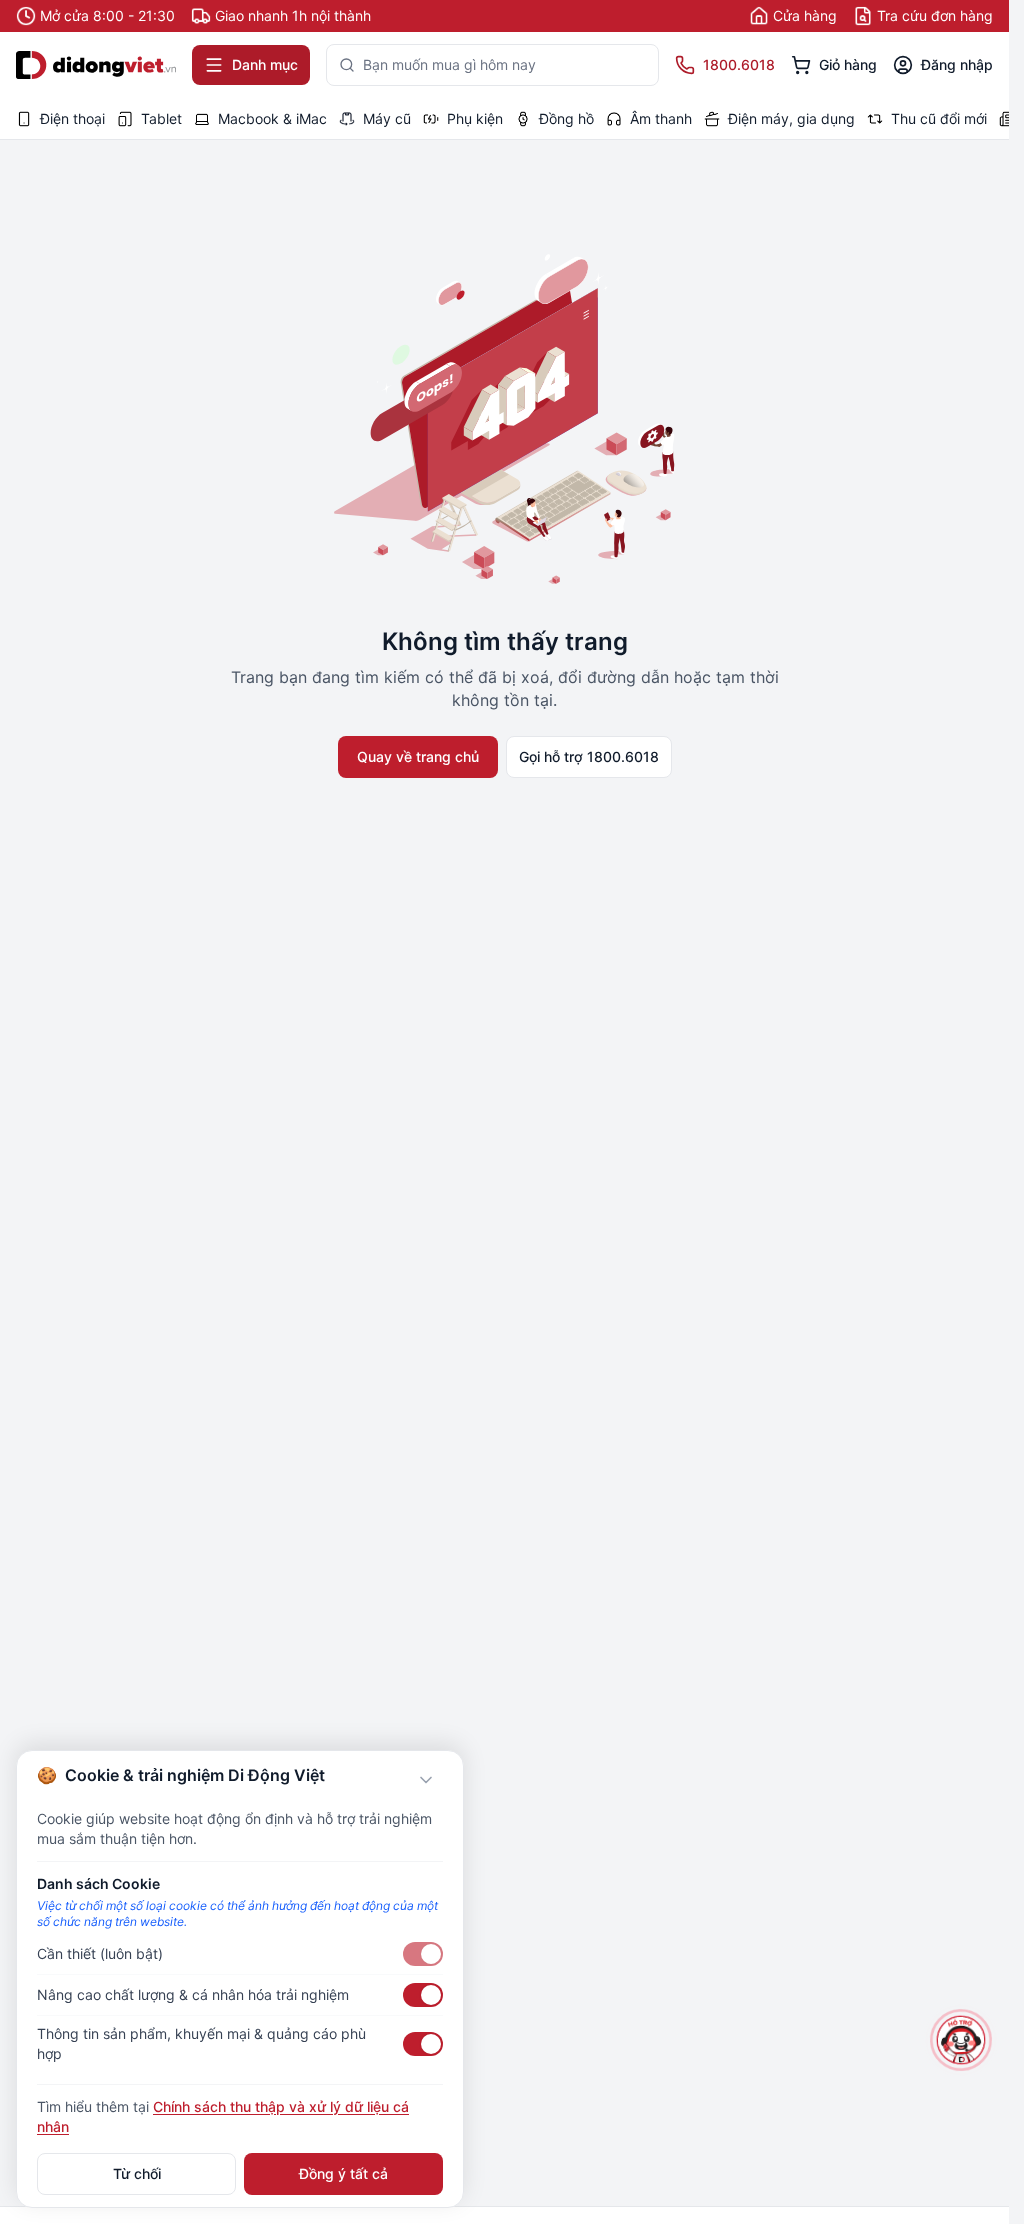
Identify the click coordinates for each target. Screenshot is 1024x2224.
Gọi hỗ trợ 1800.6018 (589, 756)
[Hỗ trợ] (960, 2039)
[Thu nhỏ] (426, 1780)
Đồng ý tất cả (343, 2173)
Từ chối (137, 2173)
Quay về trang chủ (418, 756)
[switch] (423, 1954)
